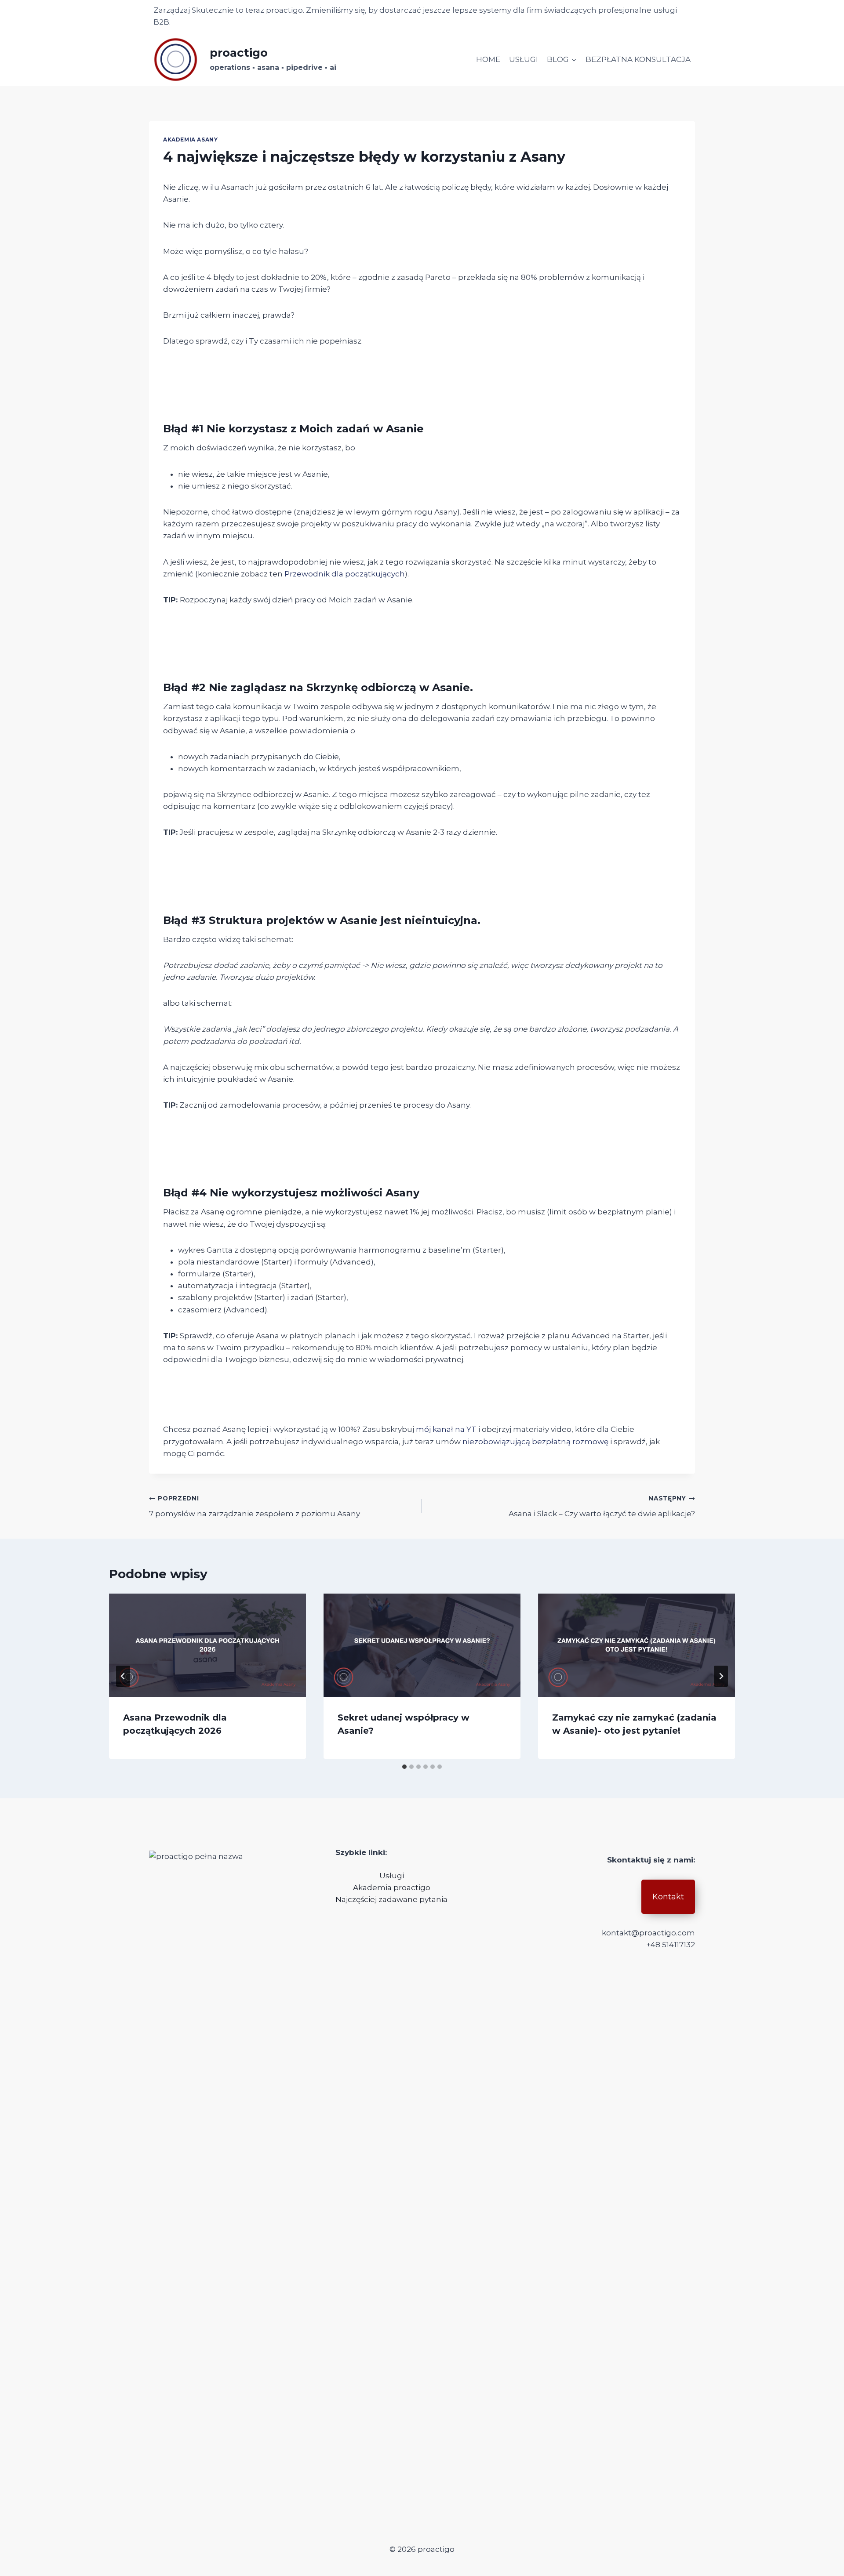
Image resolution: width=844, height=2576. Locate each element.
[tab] (404, 1767)
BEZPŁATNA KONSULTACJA (638, 59)
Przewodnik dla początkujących (345, 574)
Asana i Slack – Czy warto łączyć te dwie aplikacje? (602, 1506)
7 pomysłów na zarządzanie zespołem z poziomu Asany (255, 1506)
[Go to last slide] (123, 1676)
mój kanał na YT (446, 1429)
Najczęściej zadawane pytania (391, 1899)
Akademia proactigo (392, 1888)
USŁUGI (524, 59)
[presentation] (207, 1645)
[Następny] (721, 1676)
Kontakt (668, 1897)
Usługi (392, 1876)
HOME (488, 59)
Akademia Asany (190, 139)
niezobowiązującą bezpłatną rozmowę (535, 1442)
